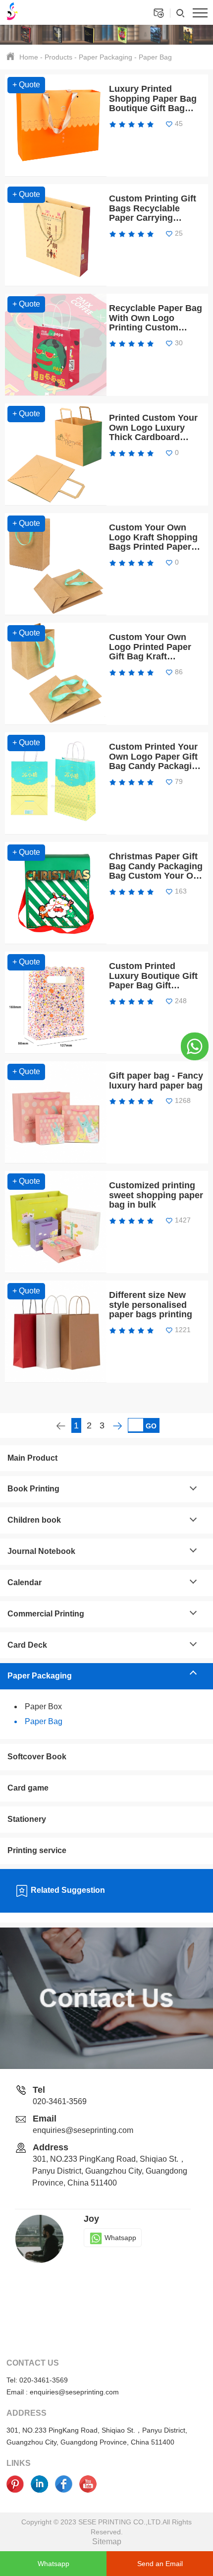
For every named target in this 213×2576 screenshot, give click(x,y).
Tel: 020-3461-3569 (37, 2380)
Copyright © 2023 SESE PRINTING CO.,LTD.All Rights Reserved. (106, 2527)
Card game (28, 1788)
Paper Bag (155, 57)
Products (58, 57)
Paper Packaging (106, 57)
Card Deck (27, 1645)
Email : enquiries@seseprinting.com (63, 2392)
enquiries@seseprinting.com (83, 2130)
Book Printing (33, 1489)
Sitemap (107, 2542)
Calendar (25, 1582)
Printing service (37, 1850)
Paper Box (43, 1707)
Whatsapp (120, 2238)
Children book (34, 1520)
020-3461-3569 (60, 2101)
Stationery (27, 1819)
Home (29, 57)
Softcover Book (37, 1757)
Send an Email (160, 2564)
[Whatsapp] (195, 1046)
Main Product (32, 1458)
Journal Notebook (41, 1551)
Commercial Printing (46, 1614)
